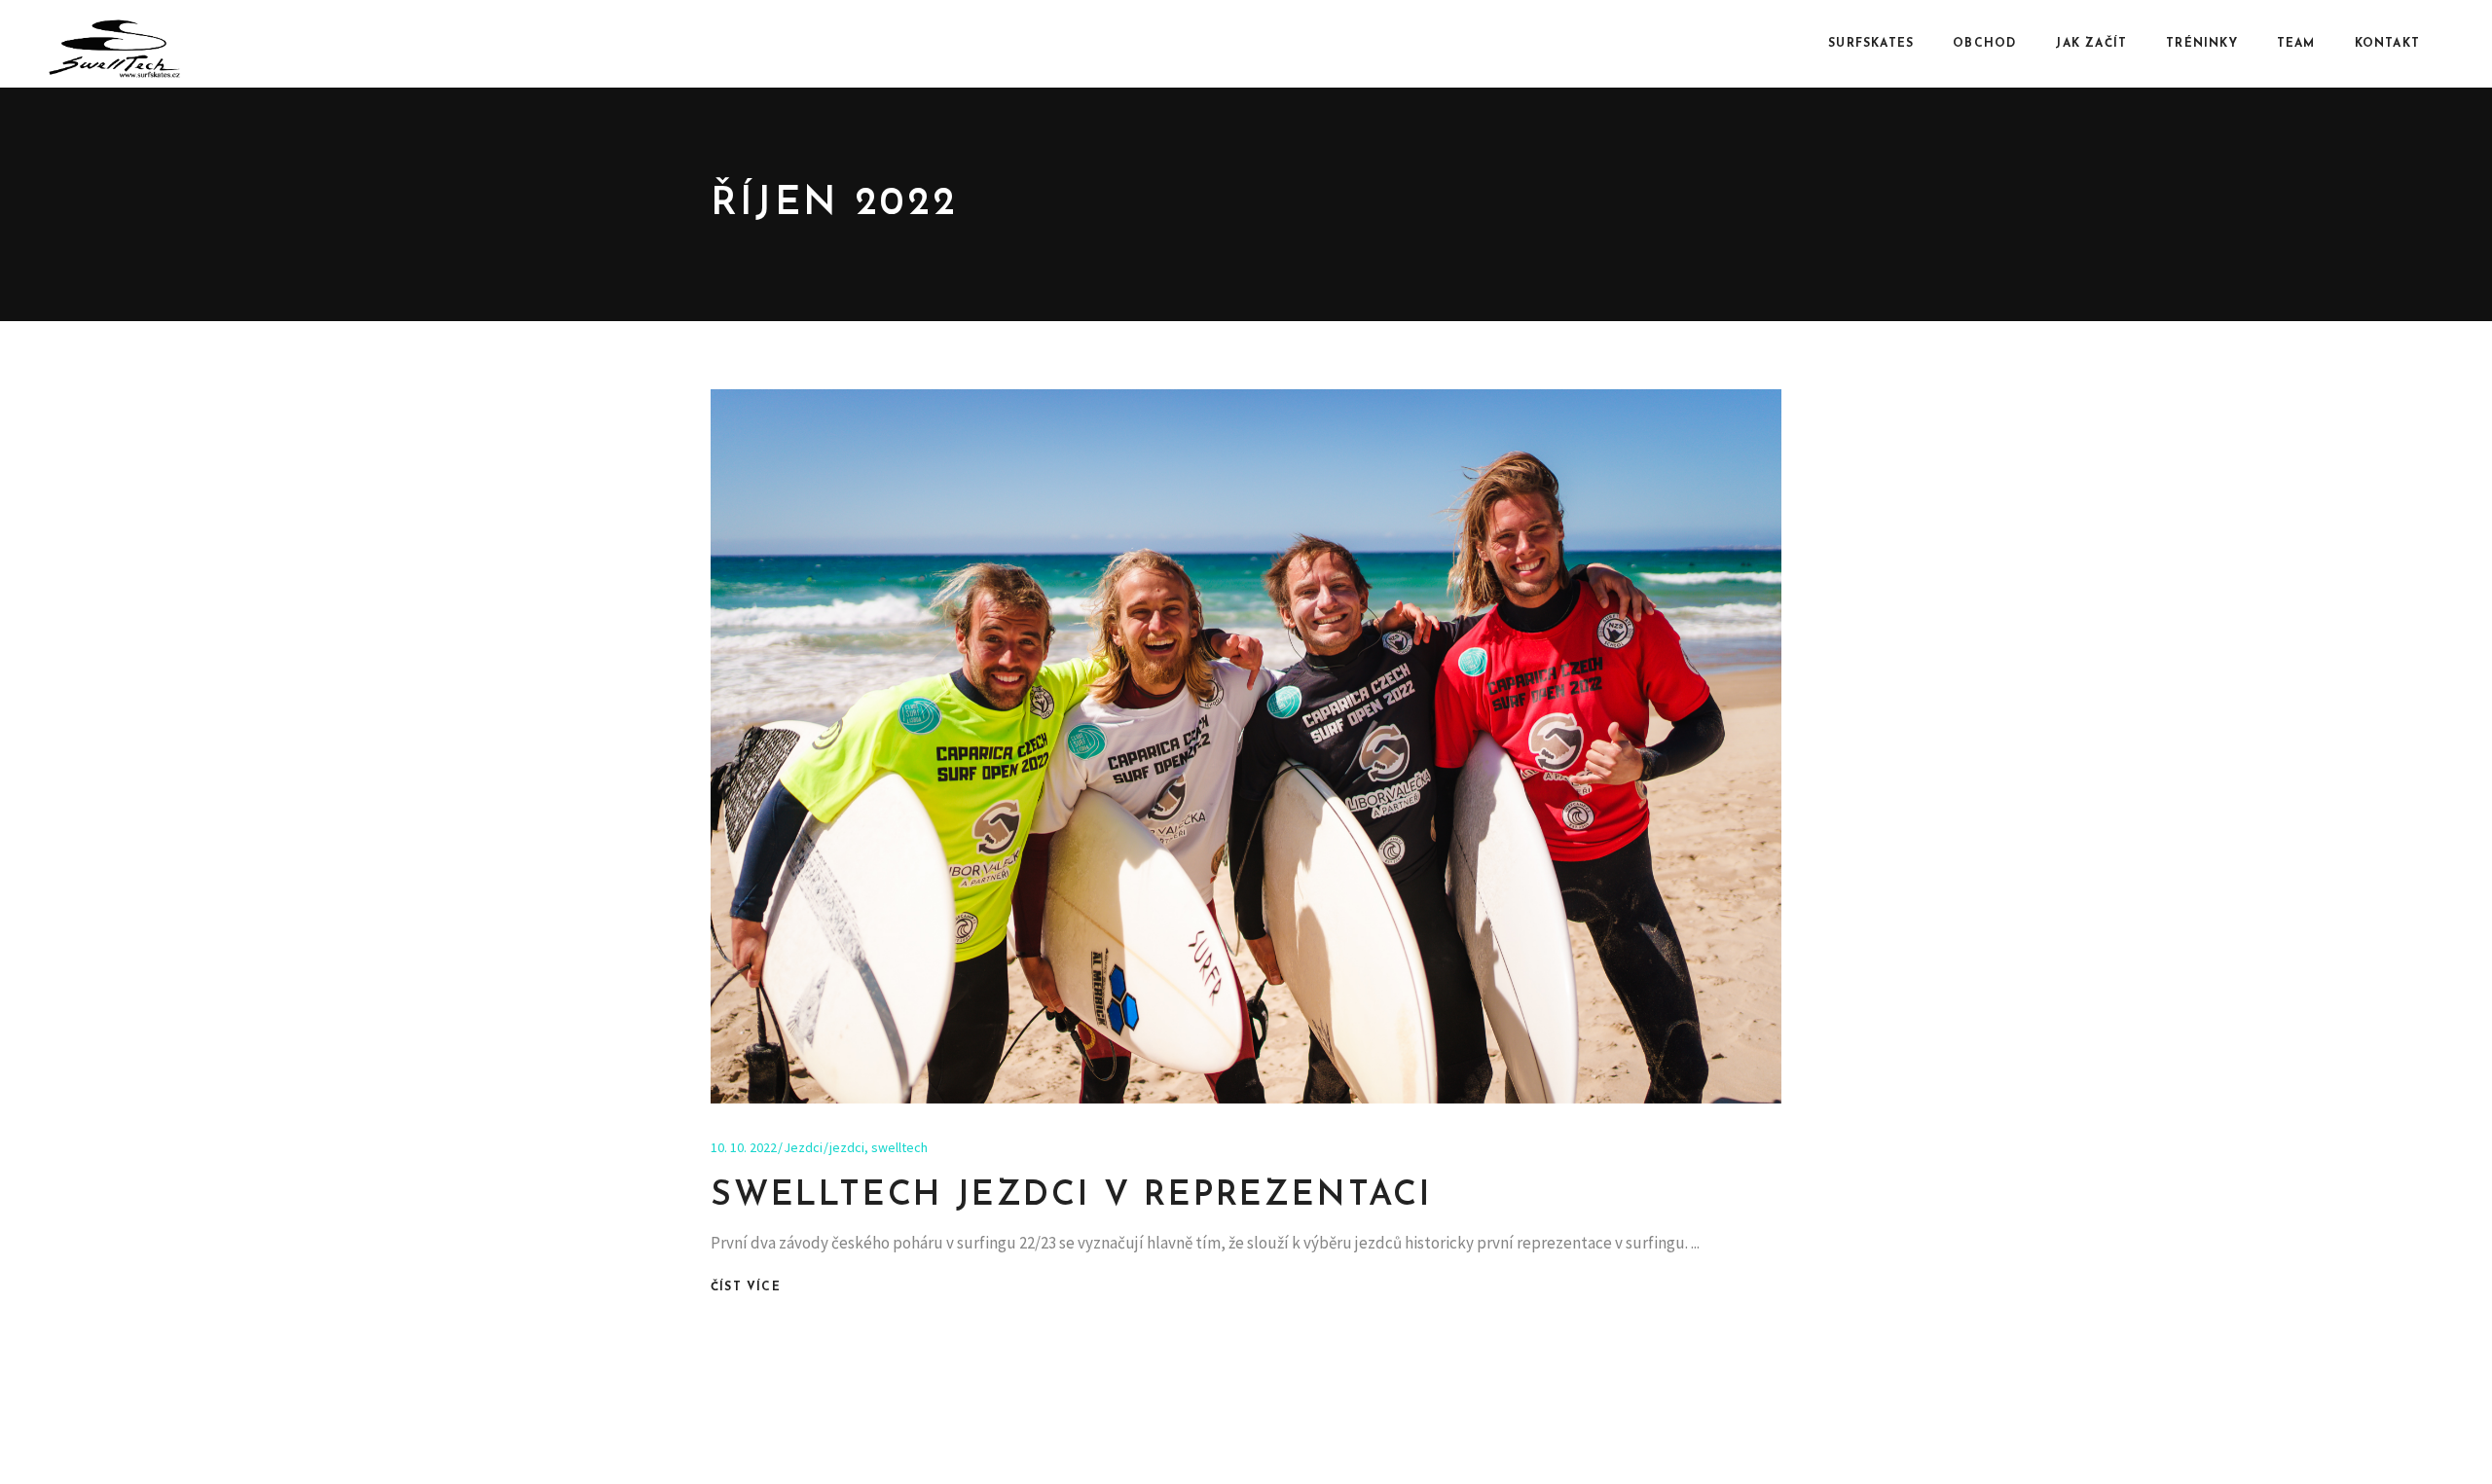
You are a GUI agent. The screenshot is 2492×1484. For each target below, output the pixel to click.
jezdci (847, 1147)
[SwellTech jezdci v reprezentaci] (1246, 746)
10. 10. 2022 (744, 1147)
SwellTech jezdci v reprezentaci (1071, 1196)
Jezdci (803, 1147)
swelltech (899, 1147)
